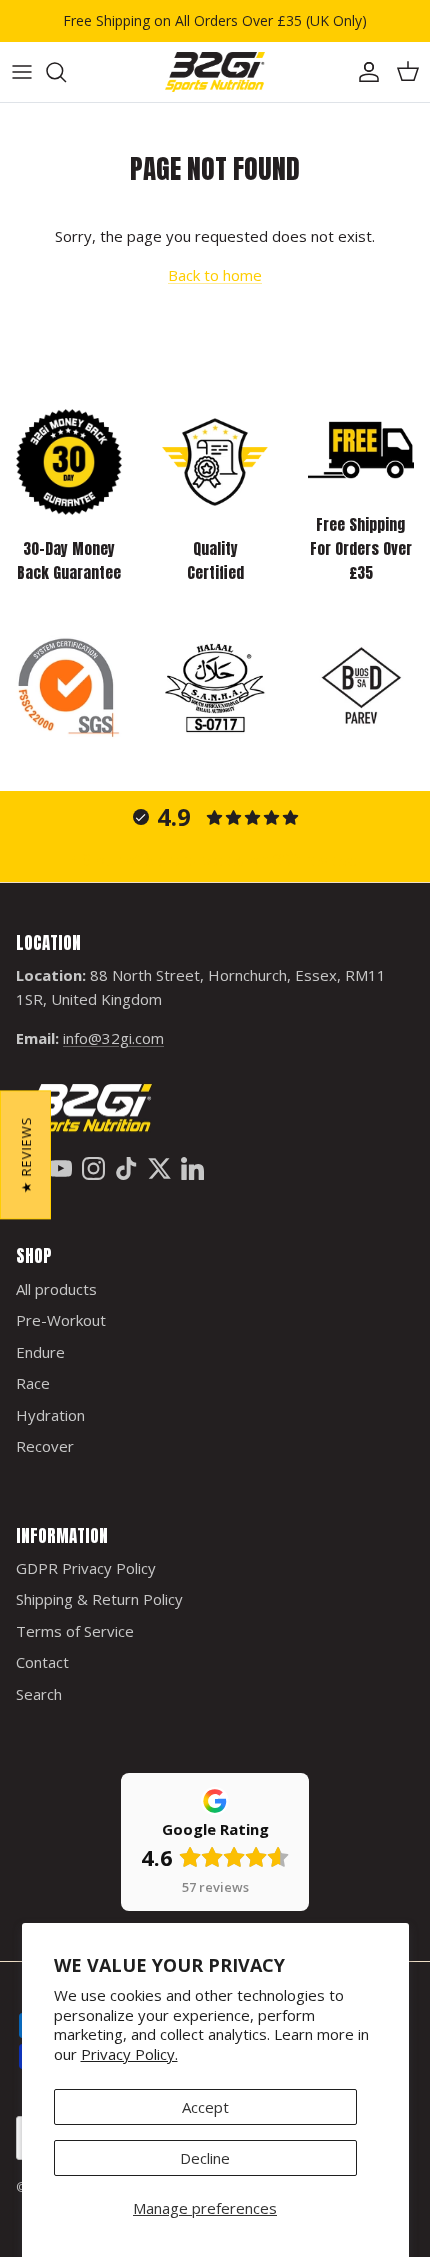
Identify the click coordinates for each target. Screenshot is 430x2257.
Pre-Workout (61, 1320)
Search (39, 1694)
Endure (40, 1352)
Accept (205, 2107)
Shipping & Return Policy (99, 1599)
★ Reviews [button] (26, 1154)
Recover (45, 1446)
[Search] (66, 72)
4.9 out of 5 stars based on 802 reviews (215, 860)
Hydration (50, 1415)
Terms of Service (75, 1631)
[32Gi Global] (215, 72)
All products (56, 1289)
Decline (205, 2158)
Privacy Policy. (129, 2054)
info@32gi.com (113, 1038)
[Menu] (22, 72)
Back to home (215, 275)
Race (33, 1383)
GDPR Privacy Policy (86, 1568)
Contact (42, 1662)
